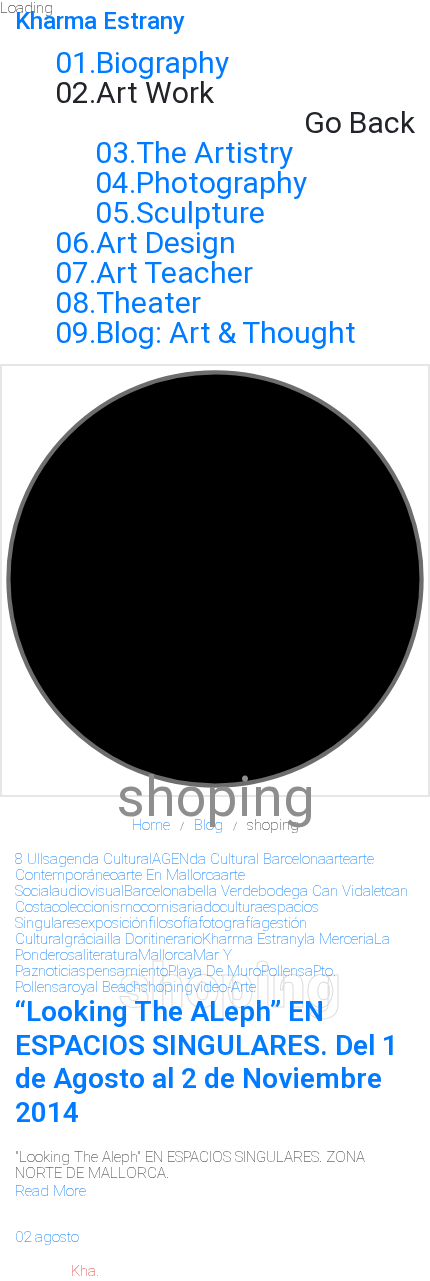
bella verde (222, 891)
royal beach (104, 987)
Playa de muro (214, 971)
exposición (114, 923)
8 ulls (32, 859)
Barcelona (155, 891)
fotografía (229, 923)
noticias (62, 971)
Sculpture (200, 212)
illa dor (126, 939)
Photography (221, 182)
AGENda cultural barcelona (239, 859)
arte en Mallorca (169, 875)
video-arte (224, 987)
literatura (110, 955)
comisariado (180, 907)
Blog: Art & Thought (226, 332)
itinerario (175, 939)
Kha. (85, 1271)
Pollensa (287, 971)
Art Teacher (174, 272)
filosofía (173, 923)
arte (338, 859)
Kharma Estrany (253, 939)
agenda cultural (101, 859)
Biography (162, 62)
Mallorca (165, 955)
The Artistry (214, 152)
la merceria (339, 939)
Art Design (166, 242)
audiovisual (88, 891)
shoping (167, 987)
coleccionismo (96, 907)
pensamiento (127, 971)
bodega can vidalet (321, 891)
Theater (148, 302)
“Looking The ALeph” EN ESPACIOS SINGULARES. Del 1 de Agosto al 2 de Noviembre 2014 (206, 1062)
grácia (84, 939)
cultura (241, 907)
